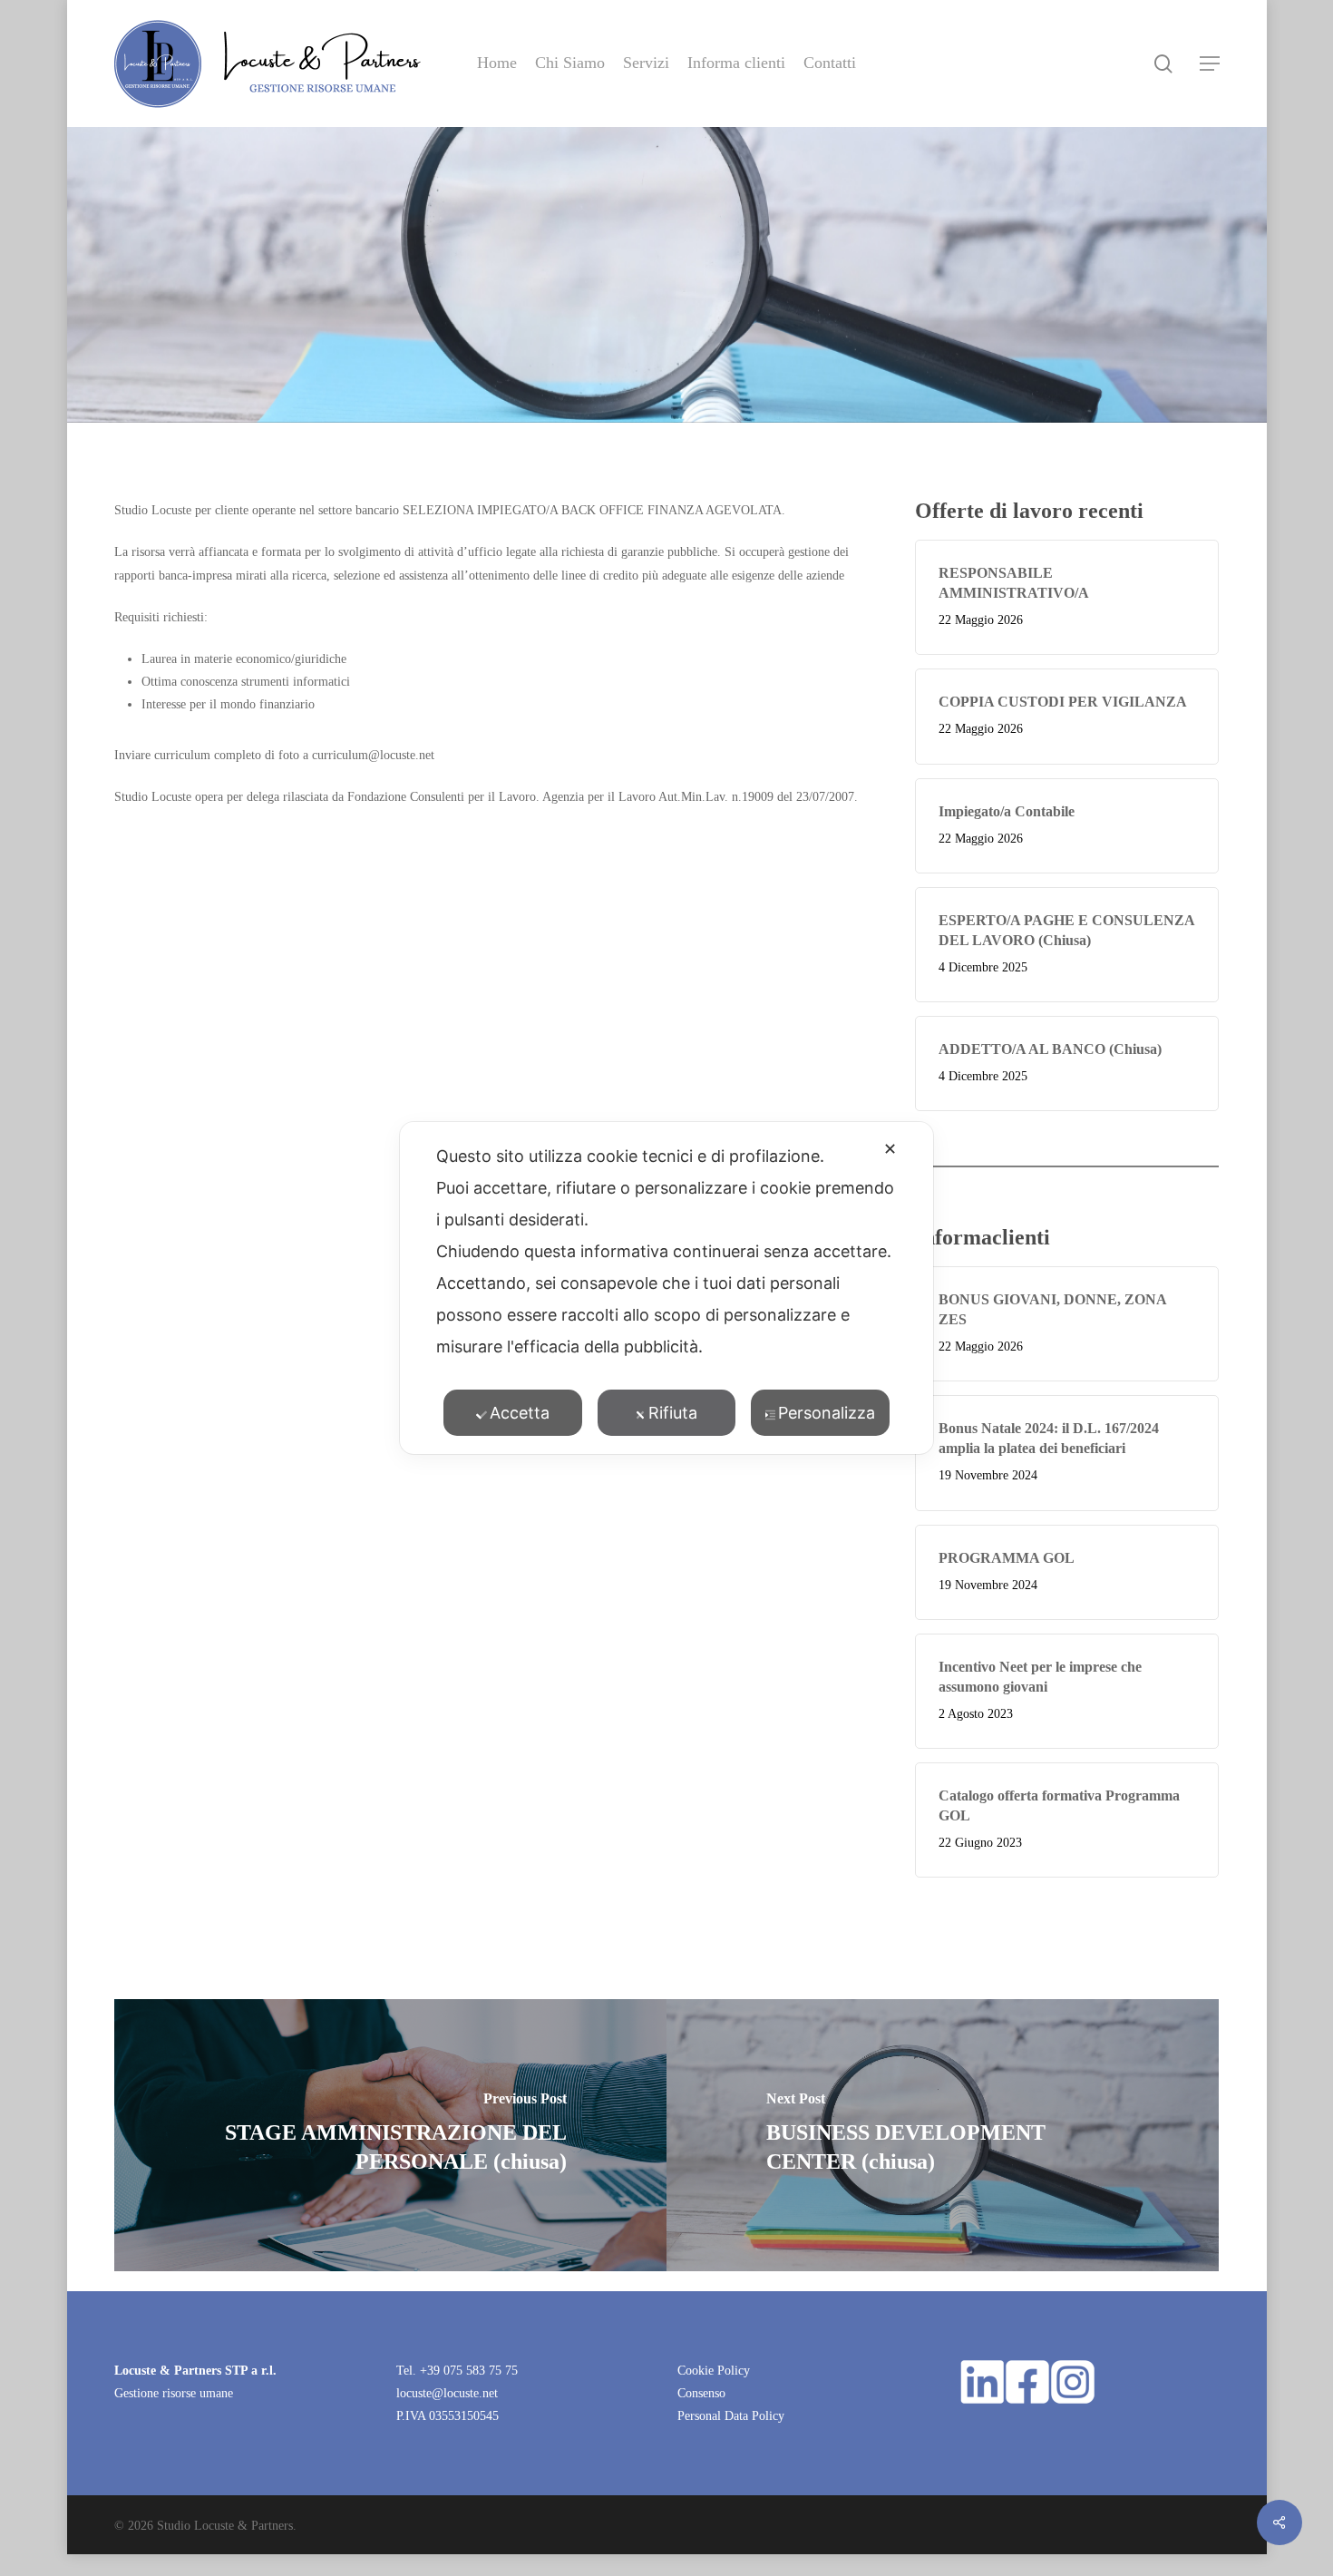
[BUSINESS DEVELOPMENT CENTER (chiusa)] (943, 2135)
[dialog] (666, 1288)
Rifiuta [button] (673, 1413)
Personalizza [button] (827, 1413)
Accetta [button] (520, 1413)
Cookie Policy (714, 2371)
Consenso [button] (701, 2393)
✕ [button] (890, 1149)
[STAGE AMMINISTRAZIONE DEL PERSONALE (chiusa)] (390, 2135)
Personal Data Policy (731, 2416)
